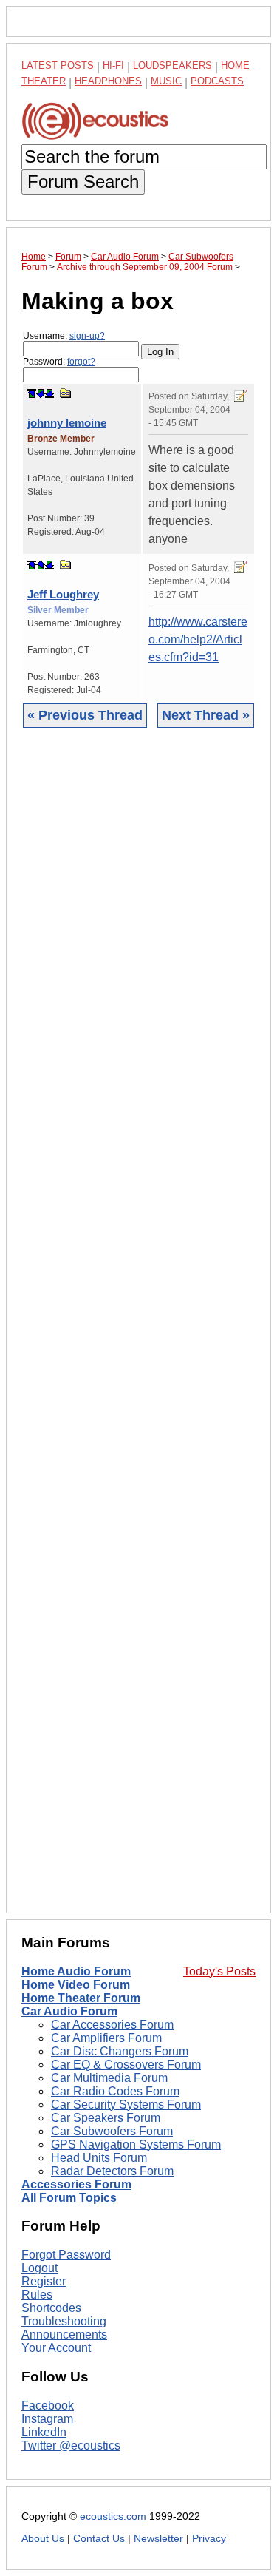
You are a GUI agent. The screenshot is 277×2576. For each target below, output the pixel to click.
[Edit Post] (241, 396)
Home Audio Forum (76, 1971)
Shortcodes (51, 2308)
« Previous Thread (85, 715)
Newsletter (158, 2539)
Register (44, 2281)
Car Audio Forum (69, 2011)
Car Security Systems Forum (126, 2105)
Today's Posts (219, 1971)
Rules (37, 2295)
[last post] (49, 393)
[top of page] (32, 393)
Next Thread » (206, 715)
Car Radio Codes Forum (115, 2091)
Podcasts (217, 81)
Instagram (47, 2419)
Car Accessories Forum (112, 2025)
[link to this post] (66, 393)
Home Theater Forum (81, 1998)
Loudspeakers (172, 65)
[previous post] (41, 565)
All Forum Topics (69, 2198)
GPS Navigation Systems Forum (136, 2144)
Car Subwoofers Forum (112, 2131)
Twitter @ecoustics (71, 2445)
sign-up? (87, 336)
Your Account (56, 2348)
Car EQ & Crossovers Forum (126, 2065)
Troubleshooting (64, 2321)
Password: (59, 362)
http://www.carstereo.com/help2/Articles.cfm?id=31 (198, 639)
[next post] (41, 393)
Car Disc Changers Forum (120, 2051)
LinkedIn (44, 2432)
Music (166, 81)
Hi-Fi (113, 65)
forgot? (81, 362)
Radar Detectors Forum (112, 2171)
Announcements (64, 2335)
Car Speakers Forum (106, 2118)
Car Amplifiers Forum (106, 2038)
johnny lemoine (67, 423)
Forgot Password (66, 2255)
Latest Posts (58, 65)
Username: (64, 336)
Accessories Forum (76, 2184)
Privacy (209, 2539)
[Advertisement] (138, 1332)
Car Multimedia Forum (109, 2078)
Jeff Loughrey (63, 594)
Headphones (108, 81)
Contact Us (99, 2539)
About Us (43, 2539)
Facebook (48, 2406)
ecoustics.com (113, 2516)
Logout (40, 2268)
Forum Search (83, 182)
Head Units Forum (99, 2158)
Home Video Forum (76, 1985)
